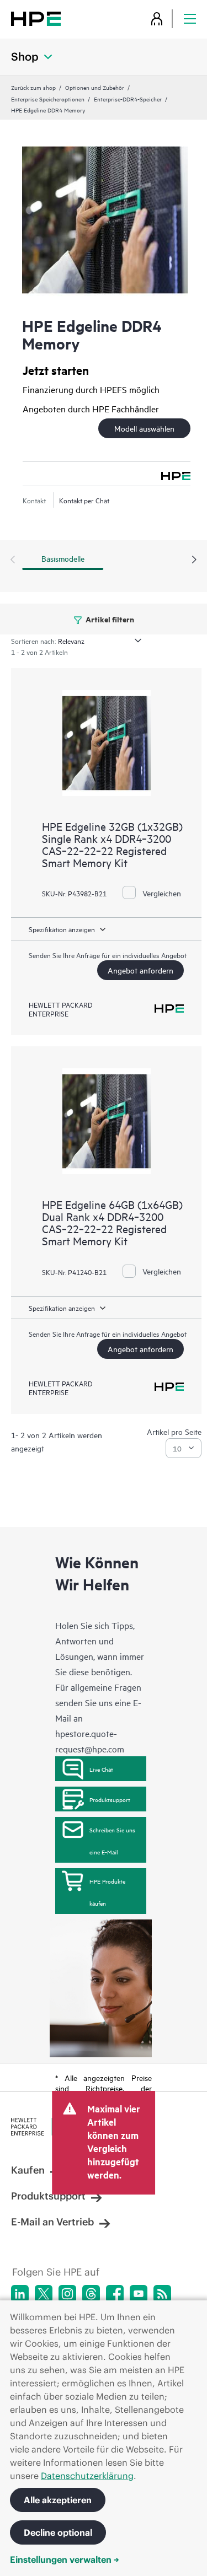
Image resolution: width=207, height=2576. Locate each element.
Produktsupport (110, 1799)
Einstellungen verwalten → (65, 2559)
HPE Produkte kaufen (107, 1892)
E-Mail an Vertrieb (52, 2222)
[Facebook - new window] (115, 2294)
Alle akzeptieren (58, 2500)
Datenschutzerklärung (87, 2476)
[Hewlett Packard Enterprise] (36, 18)
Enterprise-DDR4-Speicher (128, 99)
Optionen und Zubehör (95, 87)
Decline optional (58, 2532)
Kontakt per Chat (84, 500)
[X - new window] (44, 2294)
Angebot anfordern (140, 970)
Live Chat (101, 1769)
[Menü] (190, 18)
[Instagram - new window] (67, 2294)
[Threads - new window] (91, 2294)
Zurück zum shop (33, 87)
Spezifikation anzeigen (62, 929)
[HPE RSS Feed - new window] (162, 2294)
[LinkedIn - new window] (20, 2294)
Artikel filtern (109, 619)
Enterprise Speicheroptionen (48, 99)
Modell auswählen (144, 428)
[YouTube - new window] (139, 2294)
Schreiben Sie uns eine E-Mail (112, 1841)
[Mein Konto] (157, 18)
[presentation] (194, 560)
